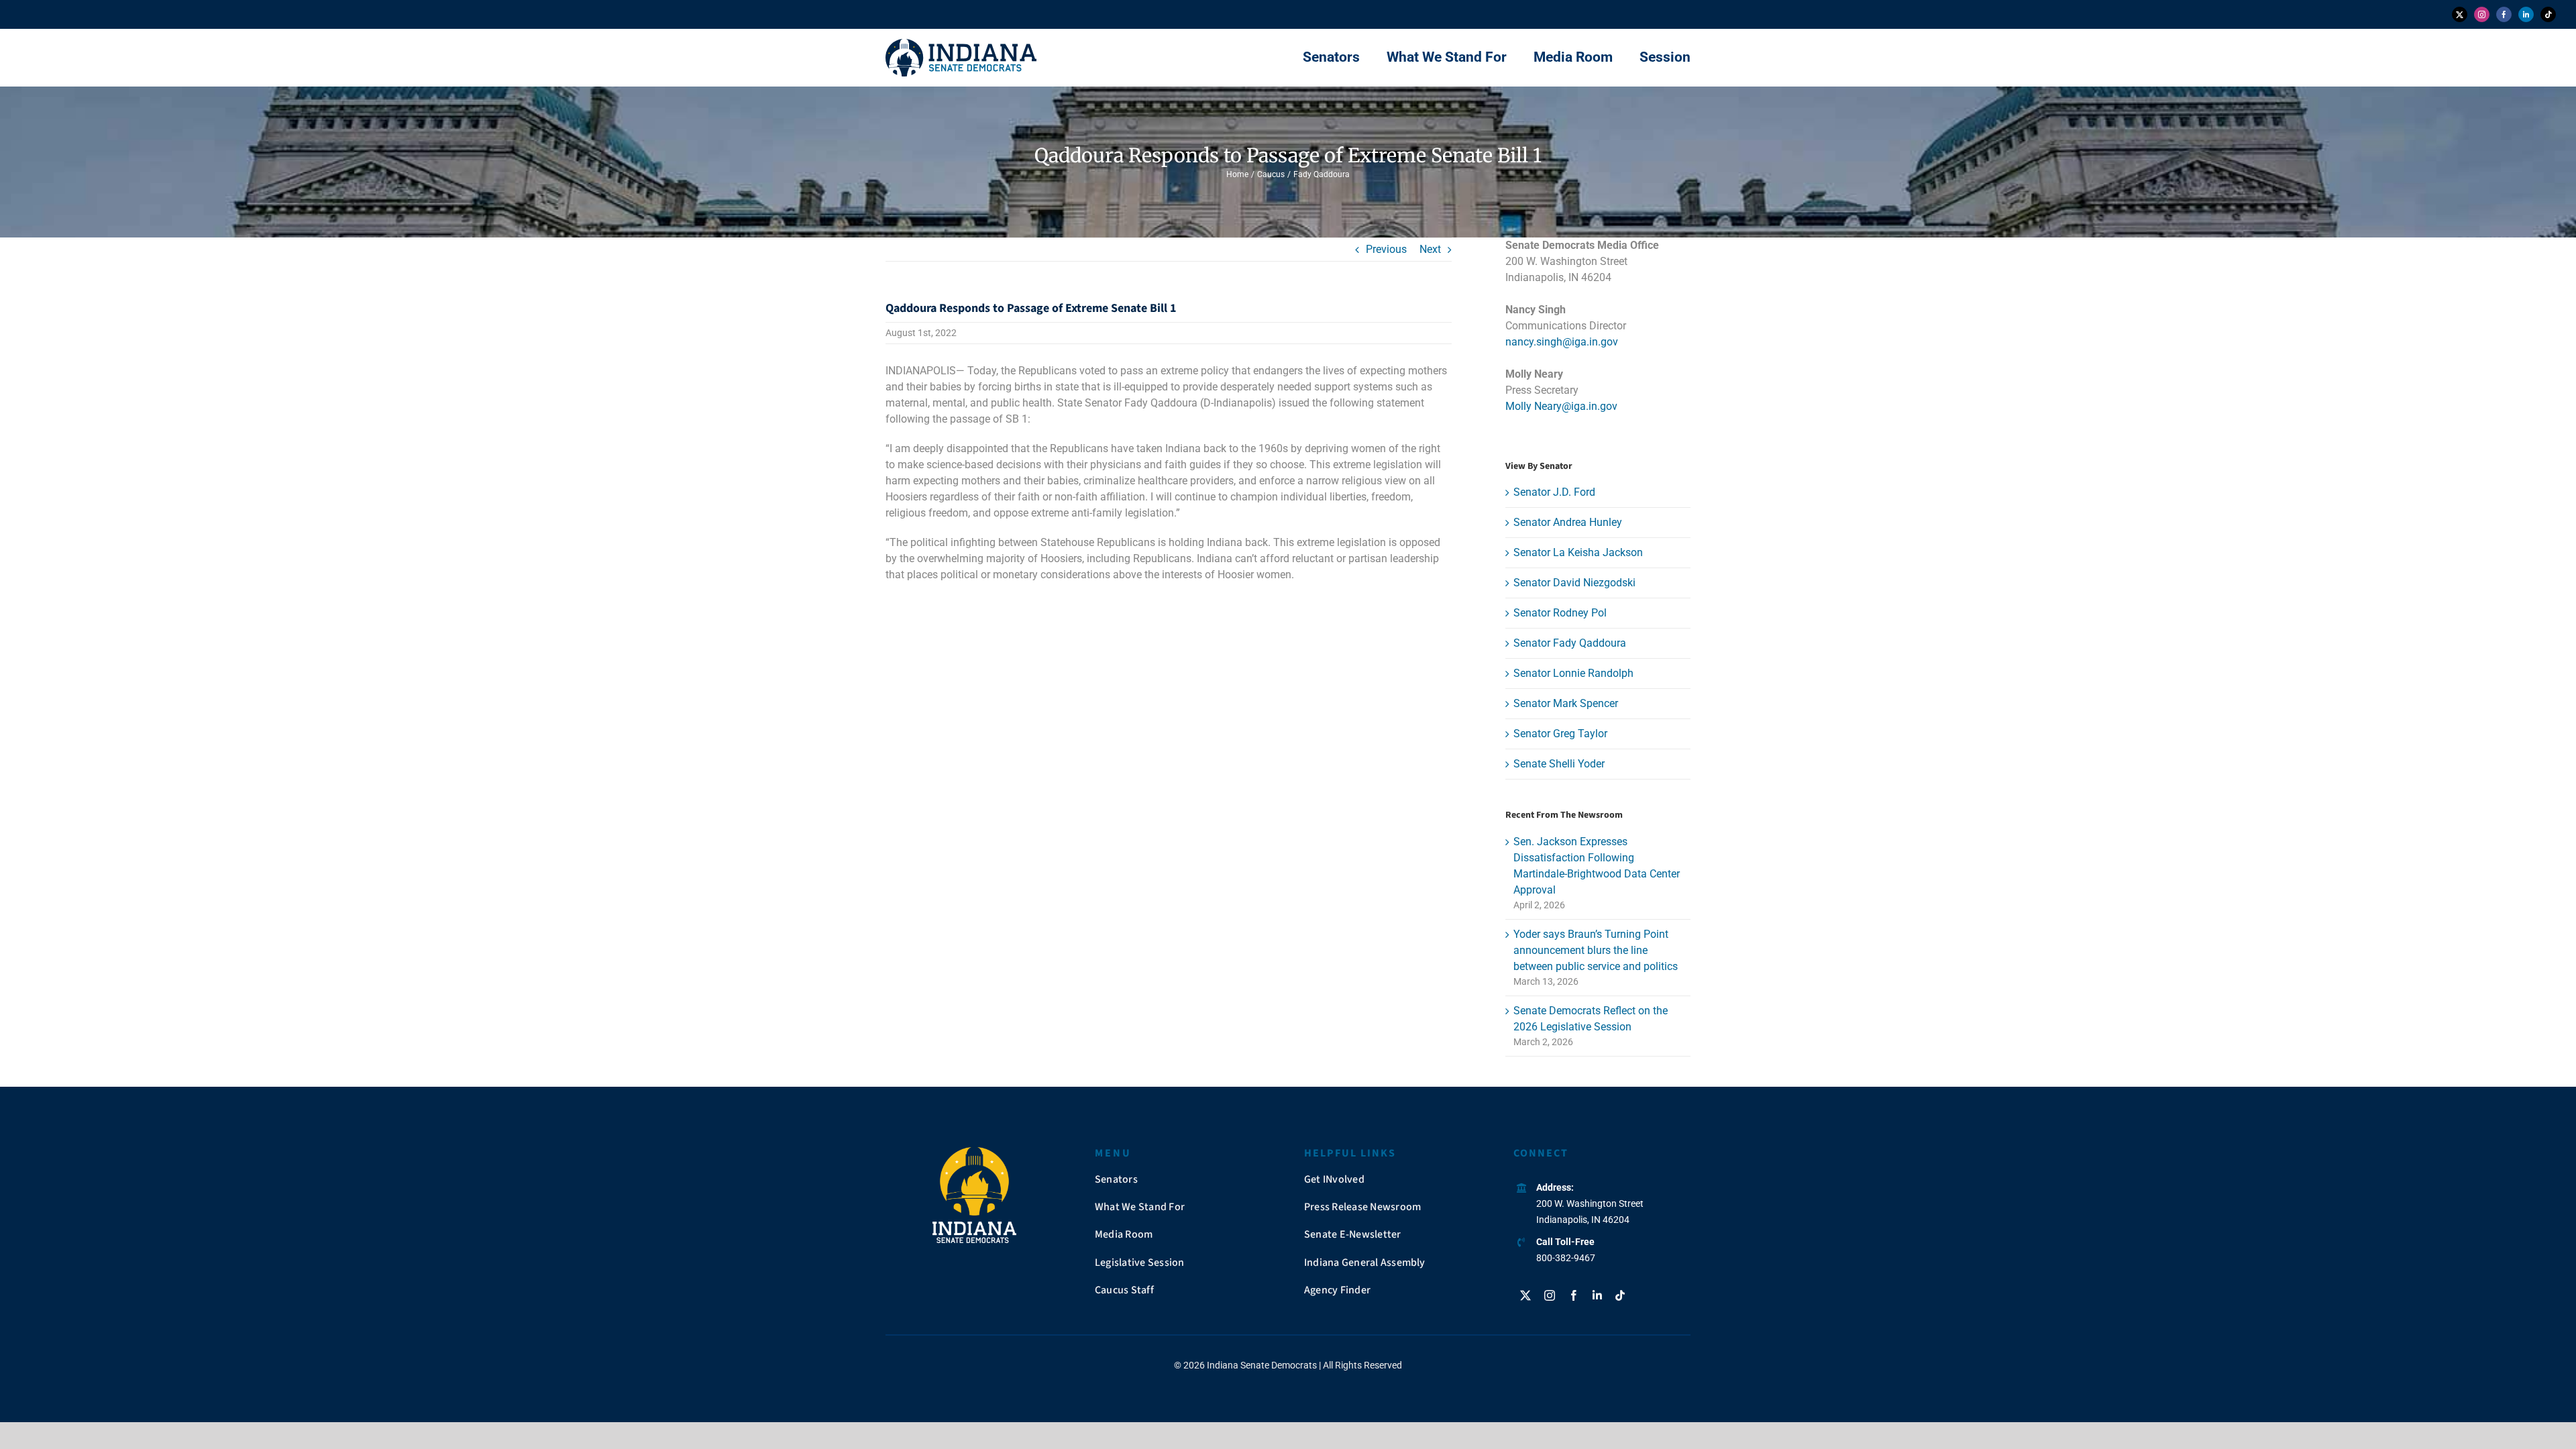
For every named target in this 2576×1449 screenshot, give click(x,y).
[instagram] (2482, 14)
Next (1430, 249)
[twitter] (2460, 14)
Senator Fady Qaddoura (1570, 643)
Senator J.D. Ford (1554, 492)
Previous (1386, 249)
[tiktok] (2548, 14)
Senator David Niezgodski (1574, 583)
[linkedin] (2526, 14)
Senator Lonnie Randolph (1573, 673)
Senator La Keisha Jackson (1578, 552)
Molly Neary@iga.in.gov (1561, 406)
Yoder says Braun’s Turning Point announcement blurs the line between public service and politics (1596, 950)
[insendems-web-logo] (961, 44)
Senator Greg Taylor (1560, 734)
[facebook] (2504, 14)
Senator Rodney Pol (1560, 613)
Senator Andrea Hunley (1568, 522)
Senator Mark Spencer (1566, 703)
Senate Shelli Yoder (1559, 764)
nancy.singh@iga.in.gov (1562, 342)
